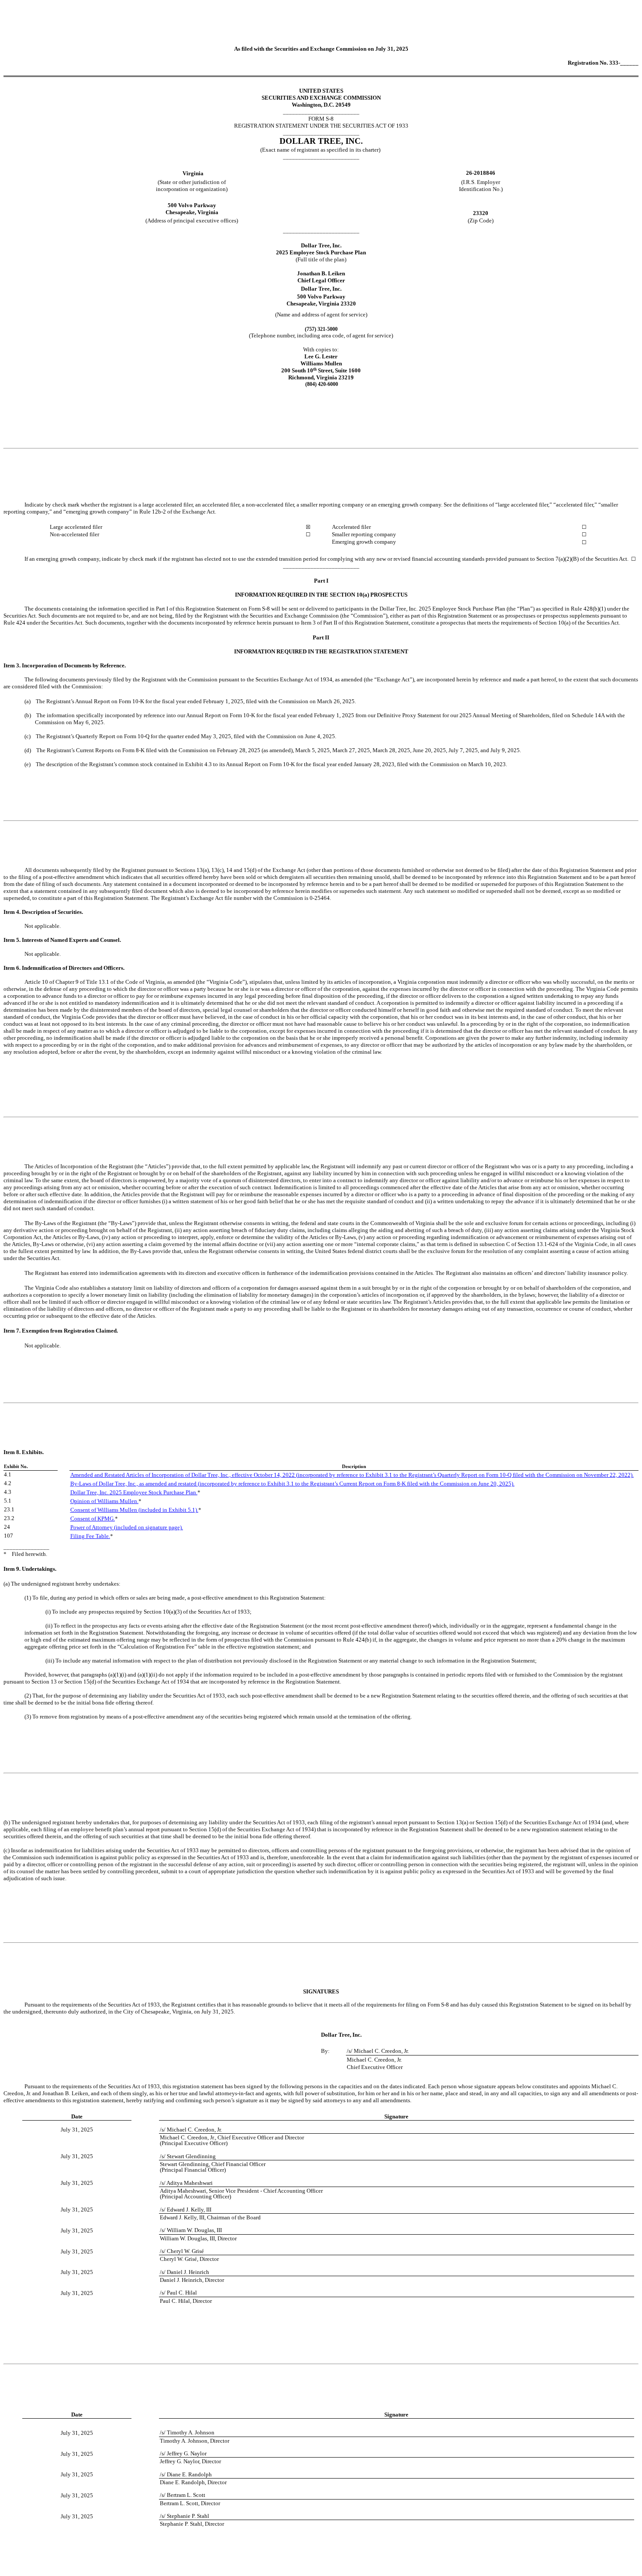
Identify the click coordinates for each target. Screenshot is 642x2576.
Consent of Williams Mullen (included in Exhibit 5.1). (134, 1510)
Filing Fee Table (90, 1536)
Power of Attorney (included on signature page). (127, 1527)
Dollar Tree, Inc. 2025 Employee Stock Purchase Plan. (134, 1492)
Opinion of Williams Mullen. (104, 1501)
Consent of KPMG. (93, 1519)
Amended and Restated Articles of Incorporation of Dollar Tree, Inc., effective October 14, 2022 (183, 1475)
